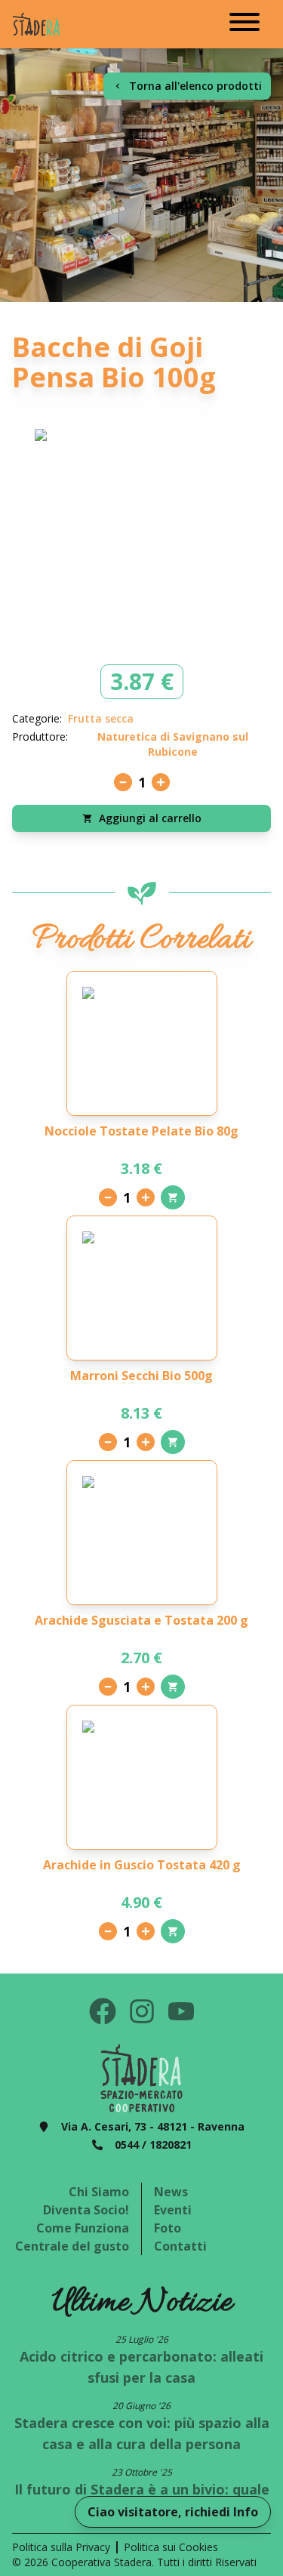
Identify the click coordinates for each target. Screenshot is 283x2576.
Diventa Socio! (86, 2210)
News (171, 2192)
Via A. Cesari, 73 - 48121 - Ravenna (153, 2126)
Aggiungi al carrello (150, 818)
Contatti (180, 2246)
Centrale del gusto (72, 2246)
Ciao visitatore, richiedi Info (173, 2512)
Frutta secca (101, 718)
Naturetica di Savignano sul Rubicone (173, 744)
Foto (168, 2228)
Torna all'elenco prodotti (195, 86)
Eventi (173, 2210)
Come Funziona (83, 2228)
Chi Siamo (99, 2192)
